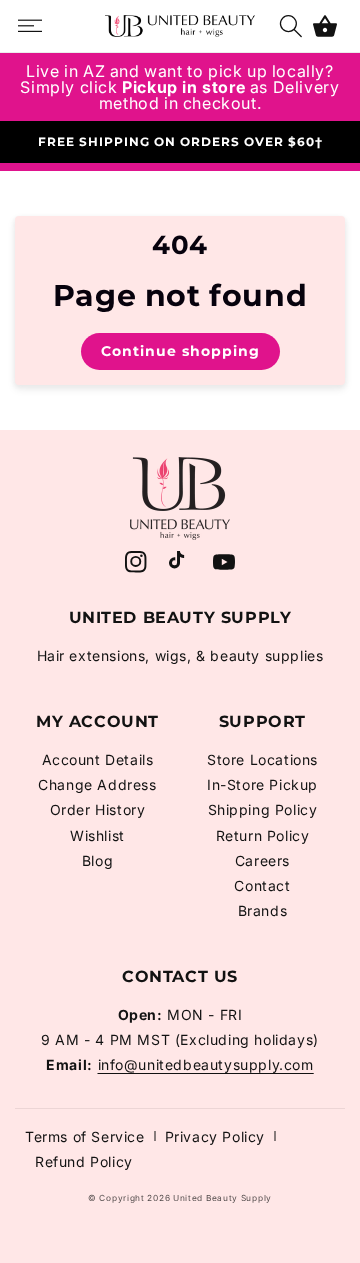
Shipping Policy (263, 809)
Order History (98, 809)
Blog (97, 860)
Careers (262, 860)
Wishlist (97, 835)
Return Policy (263, 835)
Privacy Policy (215, 1136)
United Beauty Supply (222, 1198)
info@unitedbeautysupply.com (206, 1064)
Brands (263, 910)
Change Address (97, 784)
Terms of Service (85, 1136)
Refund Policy (84, 1161)
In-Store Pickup (262, 784)
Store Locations (262, 759)
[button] (325, 26)
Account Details (98, 759)
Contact (262, 885)
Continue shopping (180, 351)
